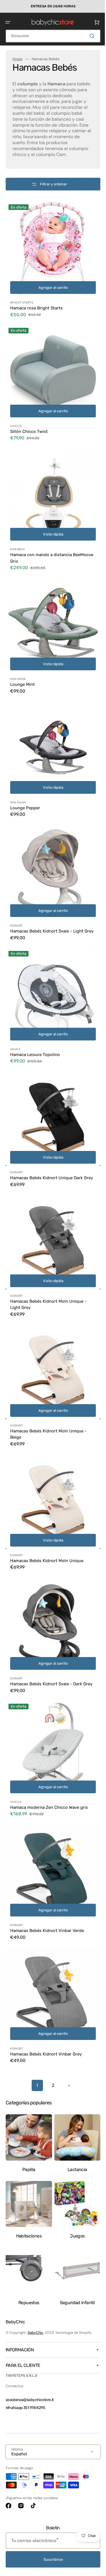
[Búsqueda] (89, 36)
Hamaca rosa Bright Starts (36, 309)
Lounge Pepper (25, 792)
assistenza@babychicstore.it (30, 2400)
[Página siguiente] (67, 2047)
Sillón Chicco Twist (29, 429)
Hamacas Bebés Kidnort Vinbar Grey (46, 2015)
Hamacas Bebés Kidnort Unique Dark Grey (46, 1159)
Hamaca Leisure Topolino (35, 1037)
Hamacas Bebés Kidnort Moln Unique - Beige (48, 1410)
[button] (8, 22)
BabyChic (35, 2332)
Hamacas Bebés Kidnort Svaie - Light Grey (47, 915)
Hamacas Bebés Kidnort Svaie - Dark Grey (46, 1655)
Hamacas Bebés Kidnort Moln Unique (47, 1532)
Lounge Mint (22, 673)
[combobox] (51, 36)
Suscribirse (51, 2559)
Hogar (18, 59)
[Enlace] (51, 6)
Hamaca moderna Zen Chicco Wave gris (49, 1777)
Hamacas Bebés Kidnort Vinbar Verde (47, 1896)
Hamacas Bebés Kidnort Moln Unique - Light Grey (48, 1285)
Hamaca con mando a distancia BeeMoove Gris (41, 551)
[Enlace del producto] (51, 266)
